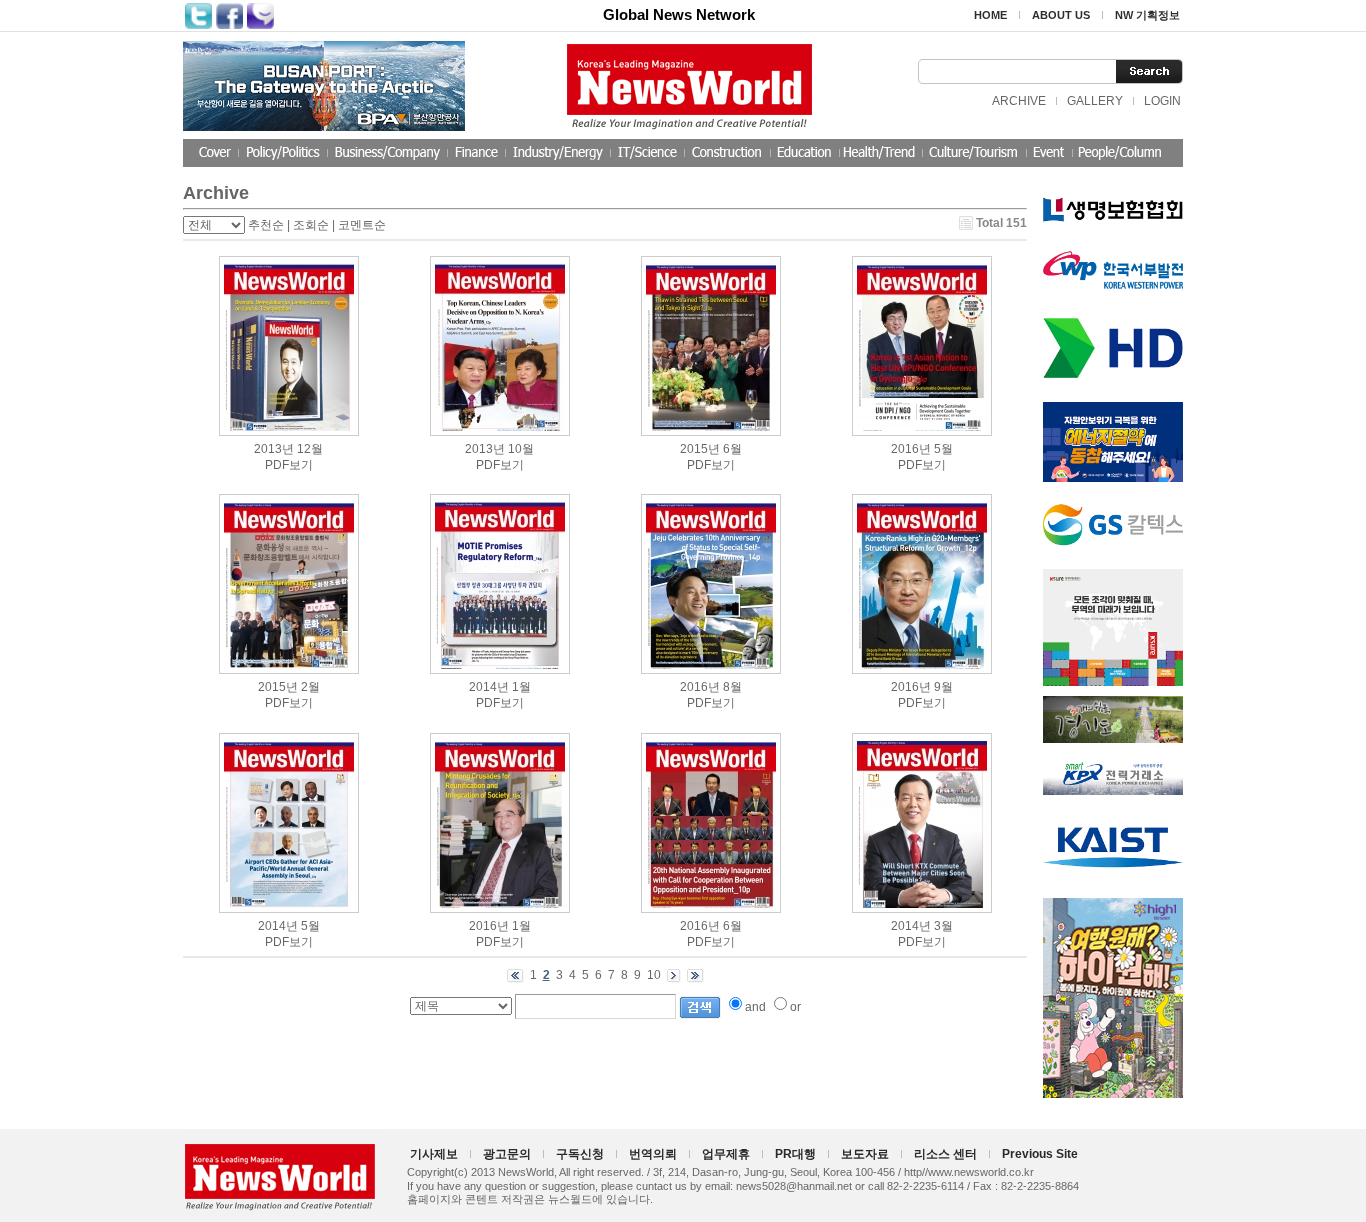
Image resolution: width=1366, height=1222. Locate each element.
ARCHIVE (1019, 101)
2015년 (700, 449)
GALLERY (1095, 101)
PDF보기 (289, 465)
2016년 (911, 449)
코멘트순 (362, 225)
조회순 (311, 225)
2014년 (489, 687)
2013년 (274, 449)
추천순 (266, 225)
